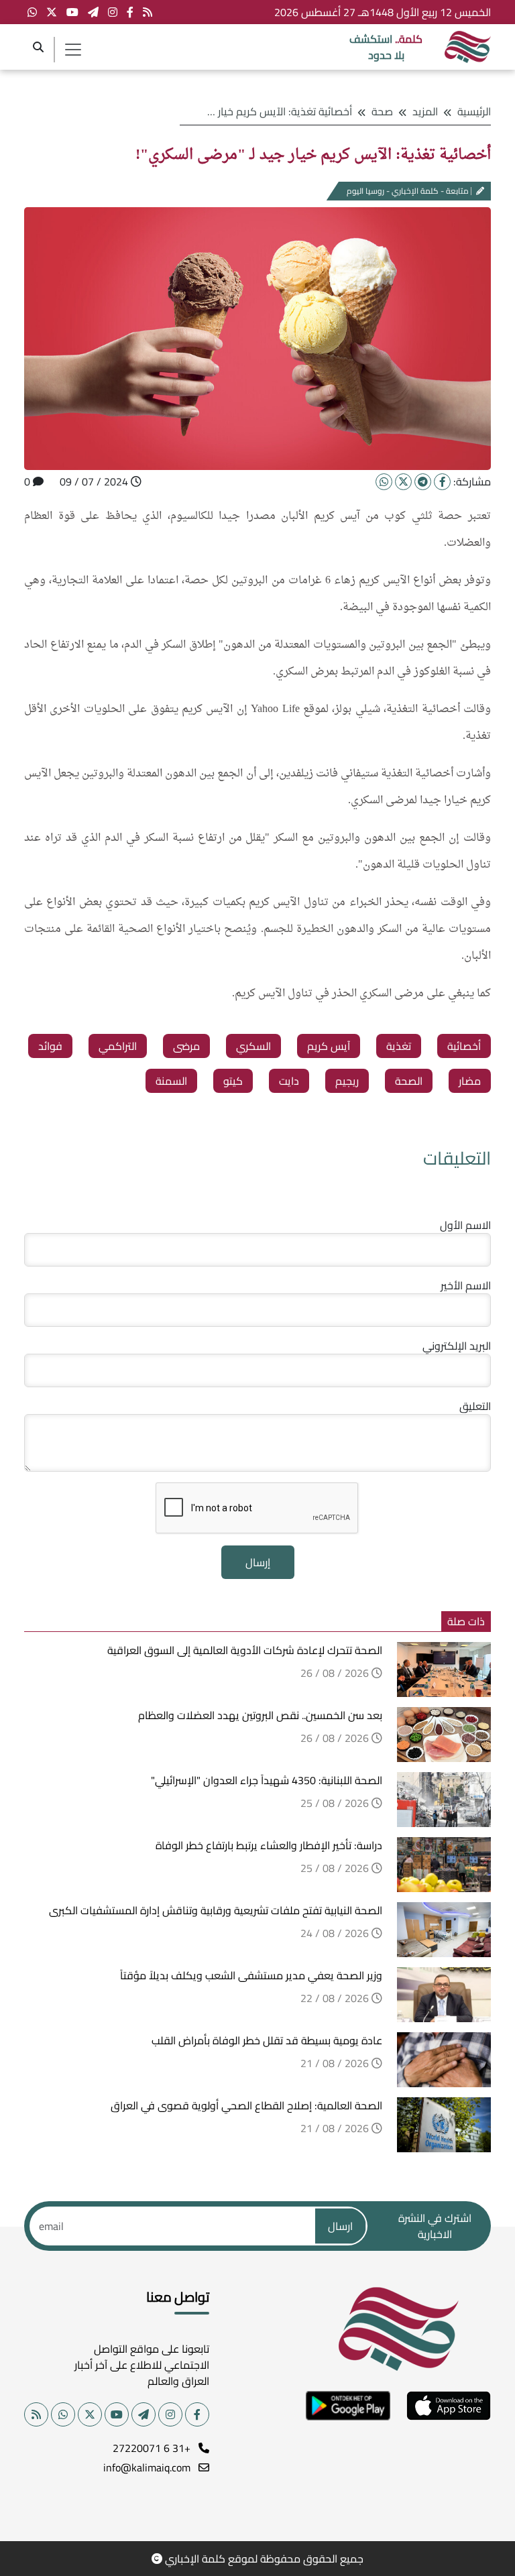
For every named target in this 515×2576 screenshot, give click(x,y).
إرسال (258, 1562)
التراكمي (118, 1046)
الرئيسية (474, 111)
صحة (382, 111)
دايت (289, 1081)
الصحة (409, 1081)
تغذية (399, 1046)
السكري (253, 1046)
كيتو (233, 1081)
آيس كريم (329, 1046)
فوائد (50, 1046)
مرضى (186, 1046)
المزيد (425, 111)
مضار (470, 1081)
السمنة (171, 1081)
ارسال (340, 2226)
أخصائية (464, 1046)
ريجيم (347, 1081)
